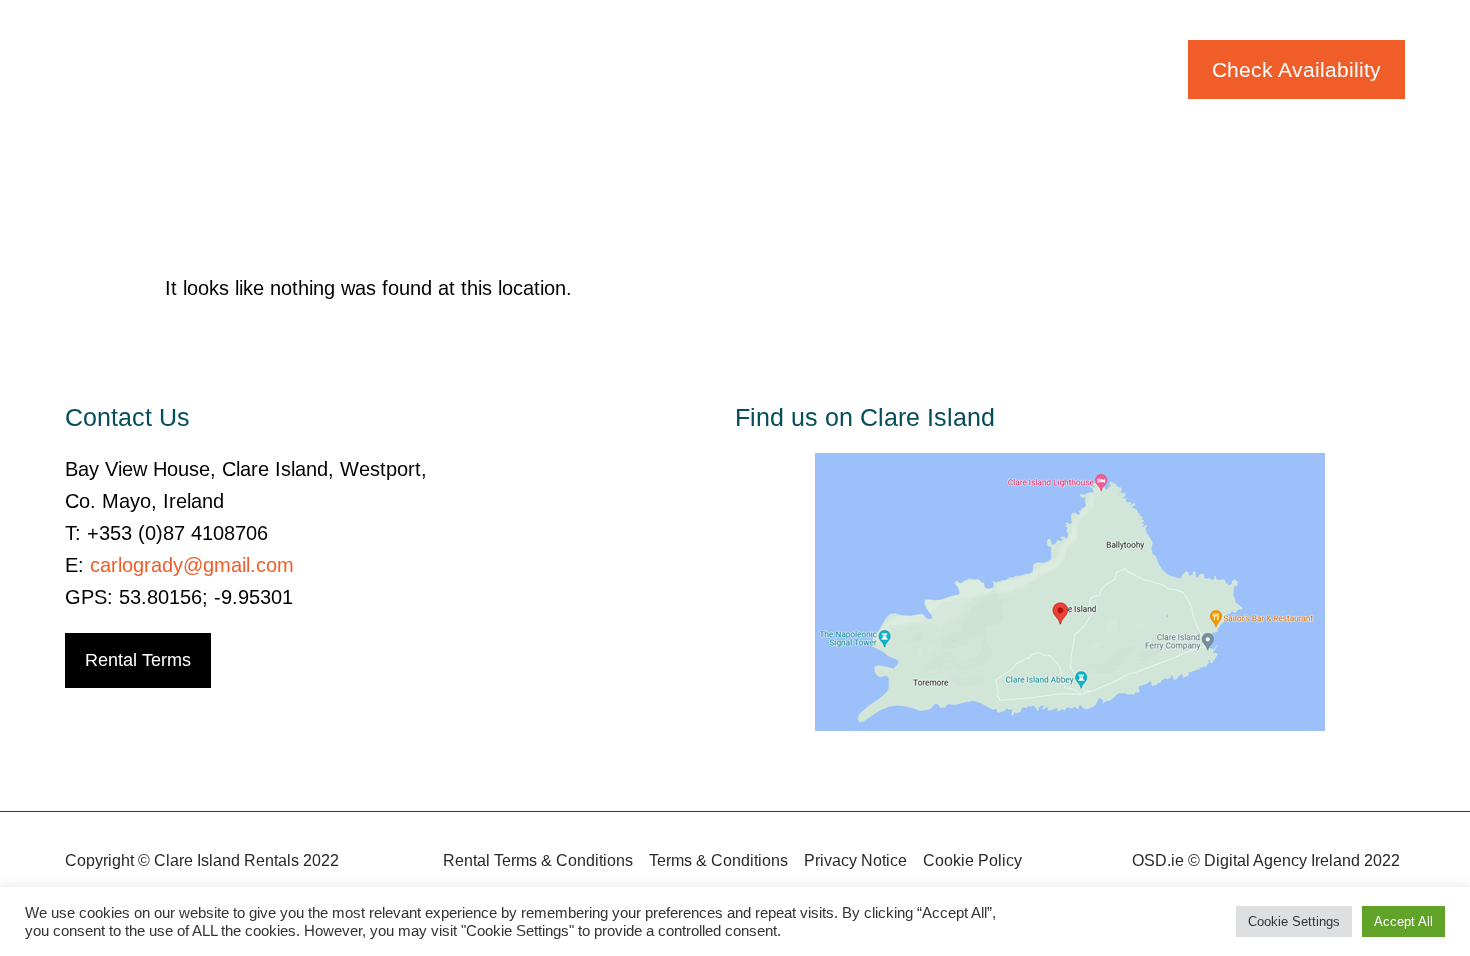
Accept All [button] (1403, 921)
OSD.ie (1158, 860)
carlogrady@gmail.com (192, 565)
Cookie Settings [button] (1294, 921)
